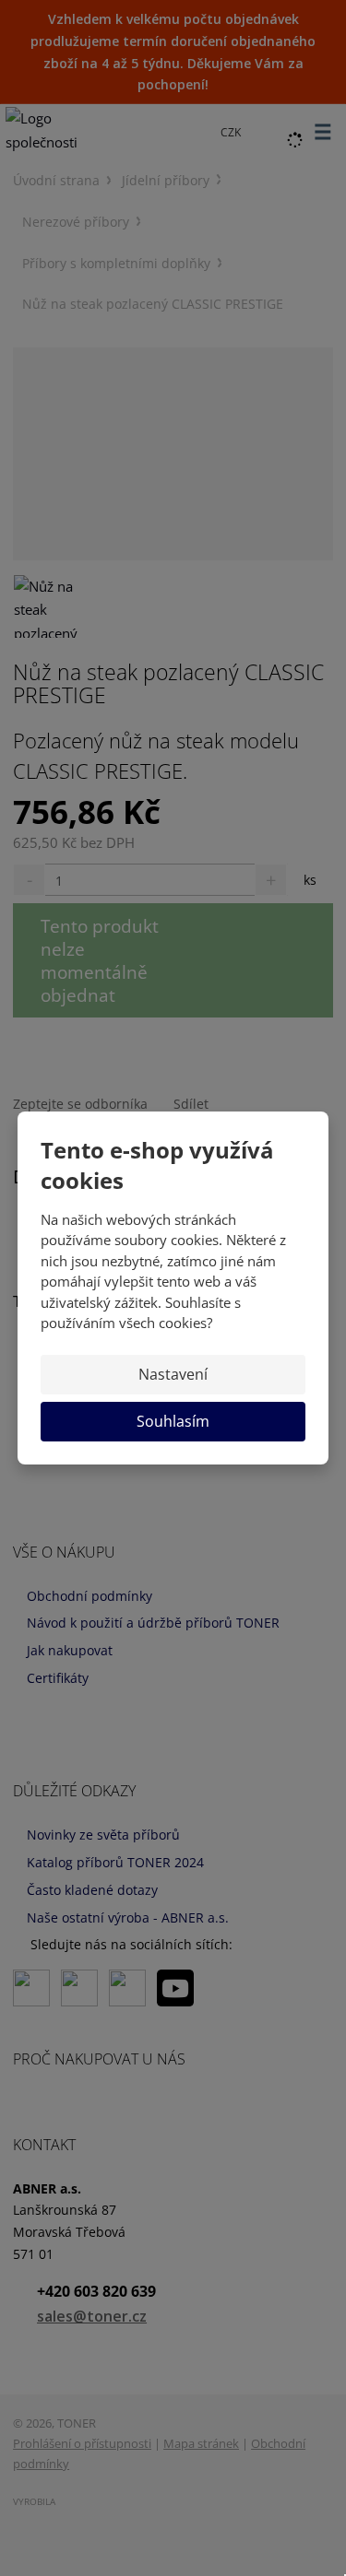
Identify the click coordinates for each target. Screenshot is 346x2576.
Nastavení (173, 1374)
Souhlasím (173, 1421)
